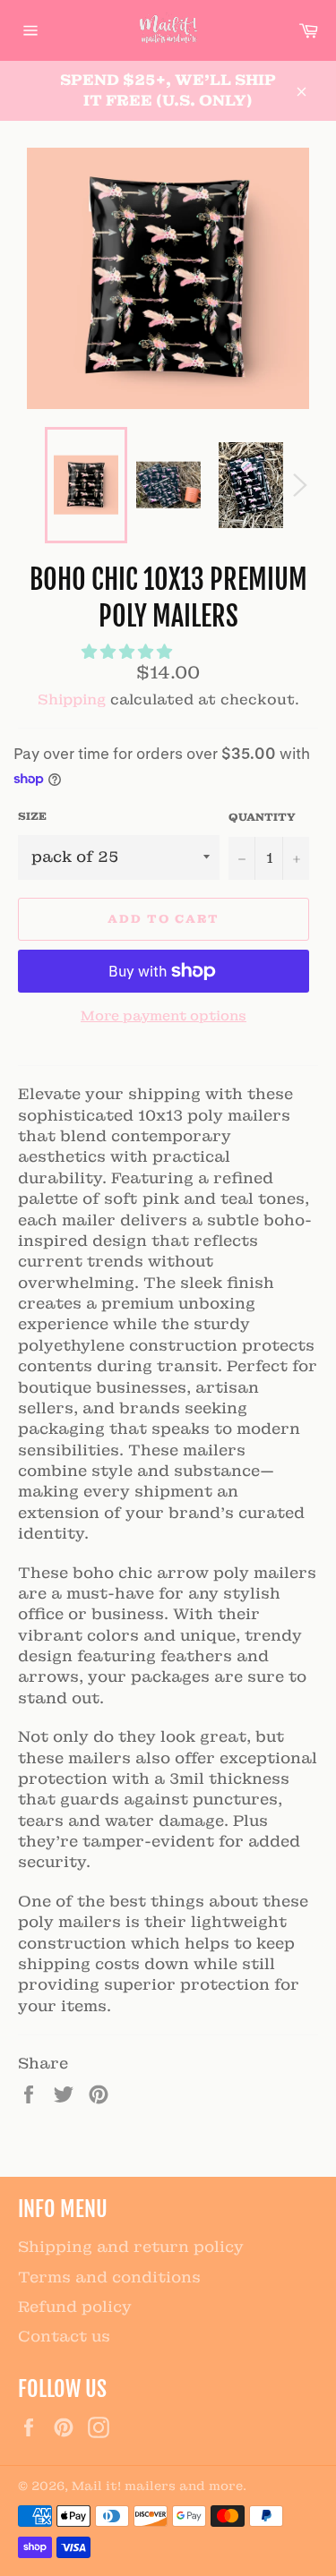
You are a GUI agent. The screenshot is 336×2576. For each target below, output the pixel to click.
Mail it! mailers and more (157, 2486)
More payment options (164, 1015)
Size (32, 816)
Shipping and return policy (131, 2247)
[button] (129, 652)
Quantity (262, 817)
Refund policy (75, 2307)
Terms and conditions (109, 2277)
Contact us (64, 2336)
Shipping (72, 699)
